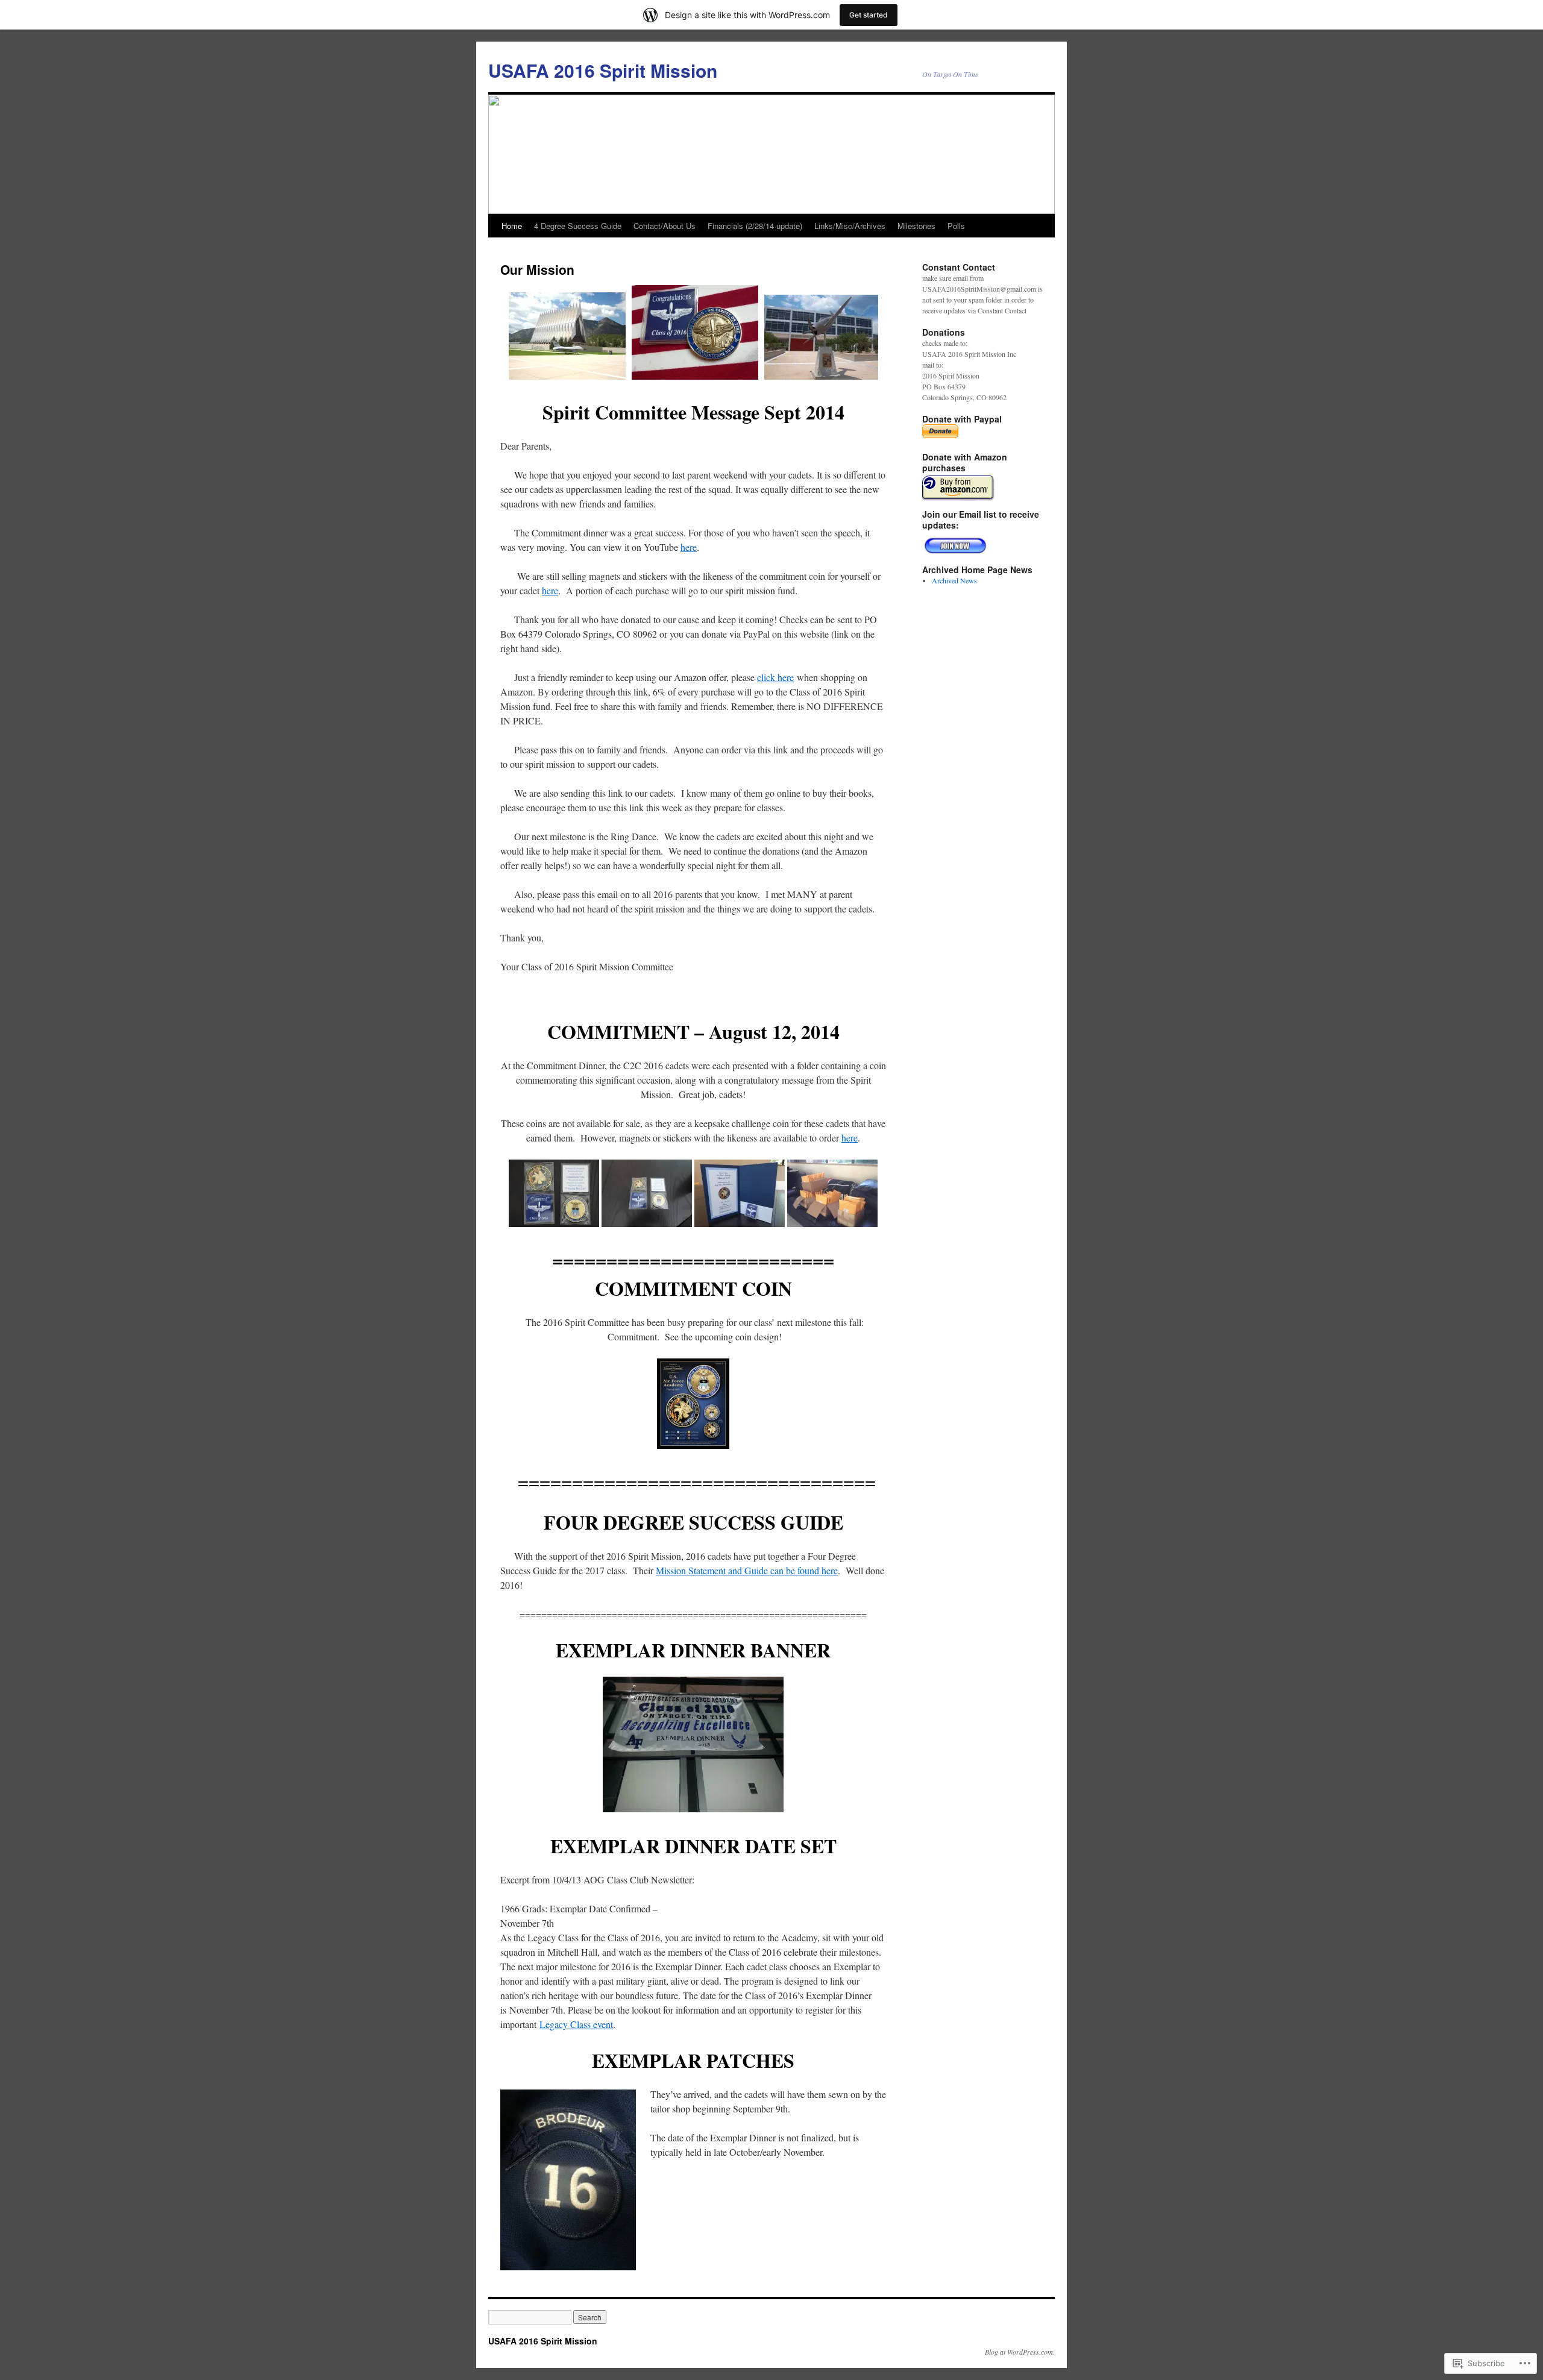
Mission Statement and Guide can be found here (747, 1570)
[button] (693, 1404)
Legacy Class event (576, 2024)
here (689, 547)
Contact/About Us (665, 226)
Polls (956, 226)
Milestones (916, 226)
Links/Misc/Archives (850, 226)
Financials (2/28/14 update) (755, 226)
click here (775, 677)
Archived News (954, 580)
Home (512, 226)
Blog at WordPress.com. (1020, 2352)
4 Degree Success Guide (578, 226)
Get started (869, 15)
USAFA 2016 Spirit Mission (603, 70)
